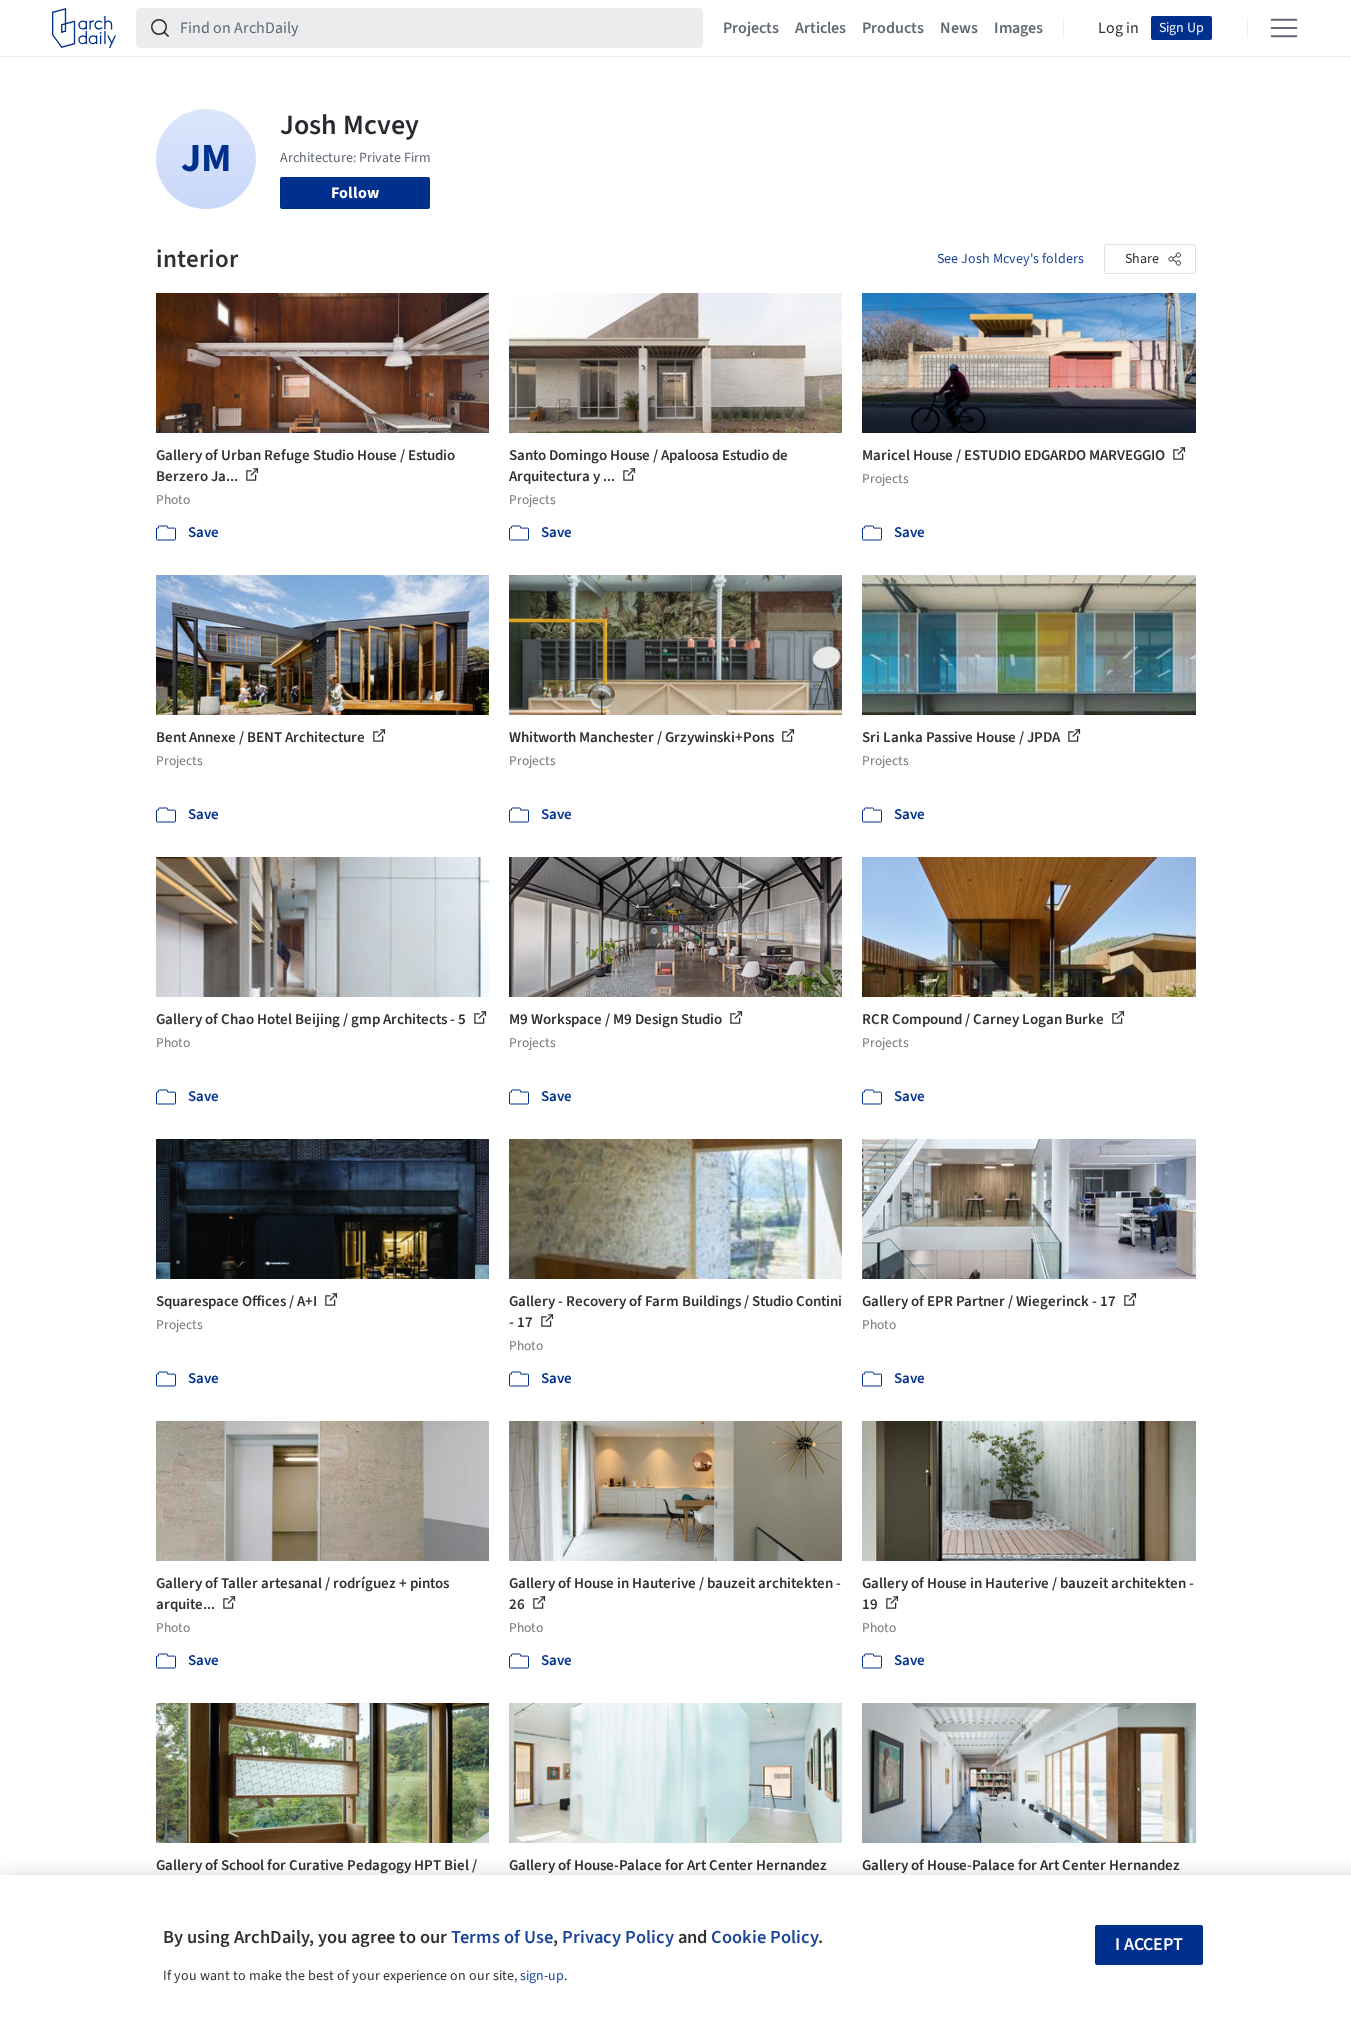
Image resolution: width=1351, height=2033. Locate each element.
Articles (820, 28)
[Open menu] (1284, 28)
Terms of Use (502, 1937)
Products (893, 28)
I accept (1149, 1944)
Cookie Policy (764, 1937)
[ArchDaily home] (84, 28)
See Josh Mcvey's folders (1010, 259)
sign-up (542, 1976)
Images (1018, 28)
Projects (751, 28)
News (959, 28)
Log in (1118, 28)
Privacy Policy (618, 1937)
